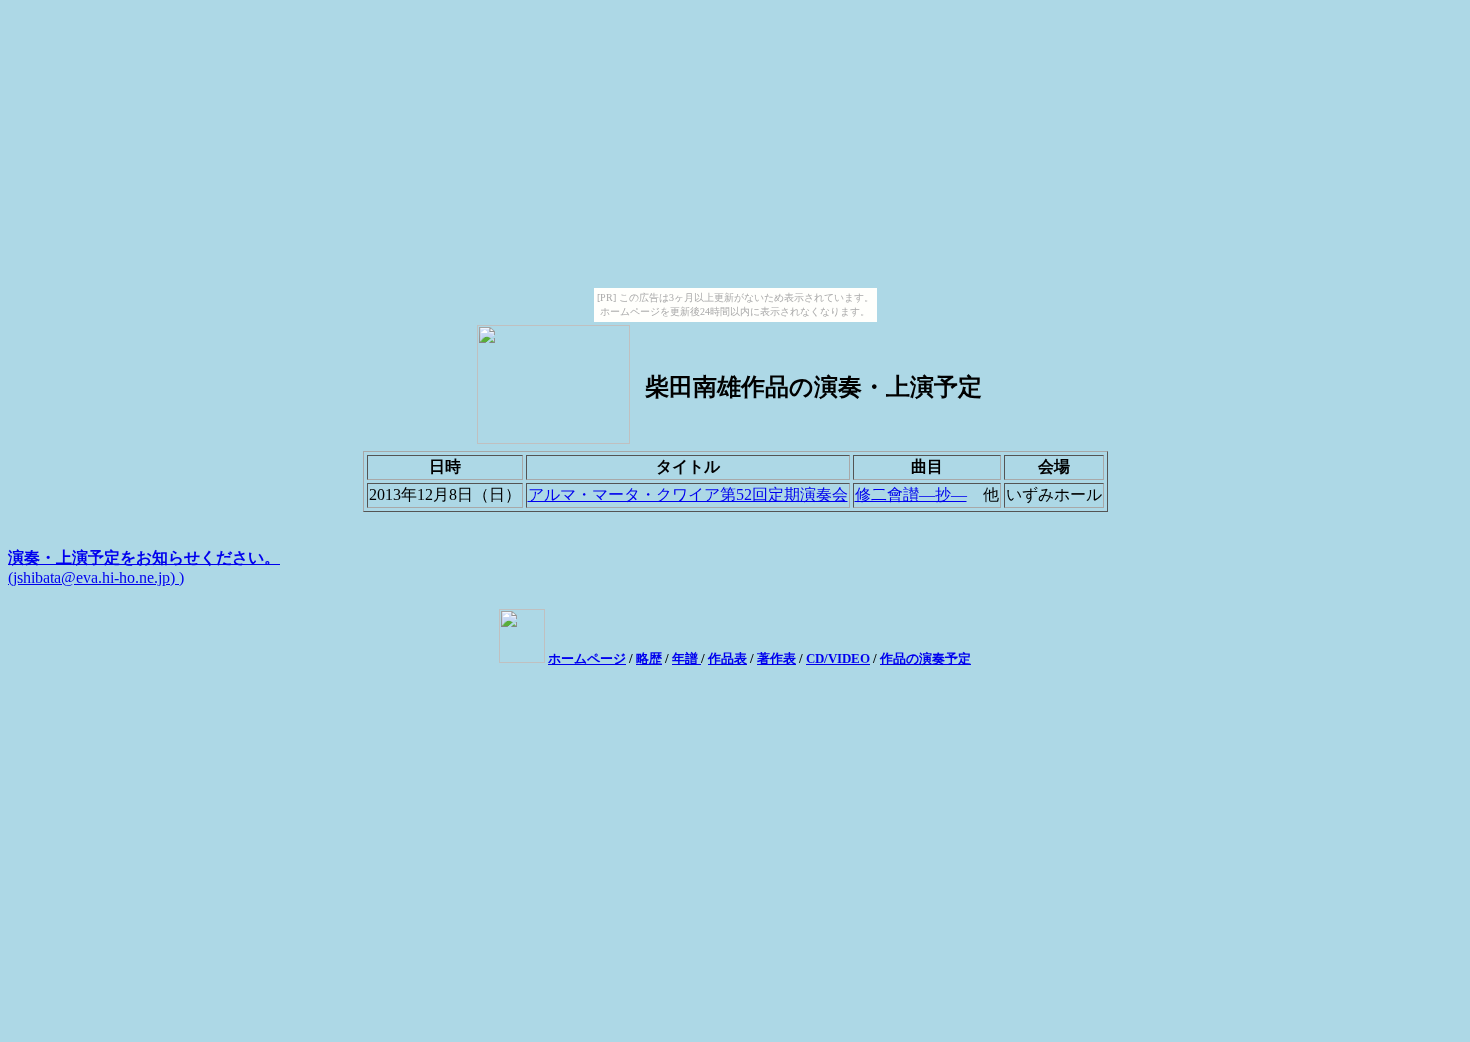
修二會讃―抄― (911, 494)
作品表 (727, 658)
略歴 (649, 658)
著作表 (776, 658)
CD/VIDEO (838, 658)
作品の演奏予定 (925, 658)
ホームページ (587, 658)
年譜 (686, 658)
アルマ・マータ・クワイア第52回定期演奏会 (688, 494)
